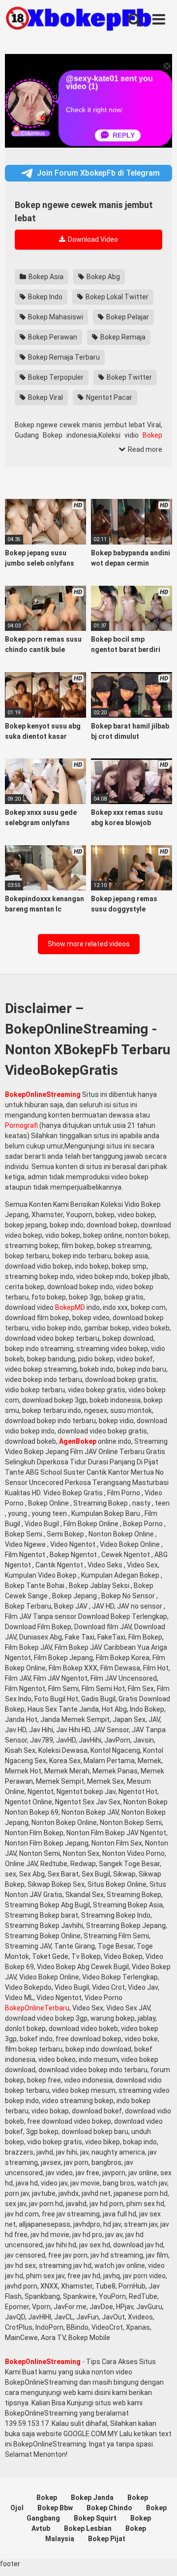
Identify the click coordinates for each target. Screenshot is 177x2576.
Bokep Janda (92, 2498)
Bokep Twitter (129, 377)
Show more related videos (89, 944)
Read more (144, 449)
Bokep (152, 435)
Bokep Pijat (107, 2539)
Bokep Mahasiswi (55, 317)
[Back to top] (159, 2556)
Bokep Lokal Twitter (116, 297)
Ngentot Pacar (108, 397)
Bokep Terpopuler (55, 377)
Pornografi (21, 1125)
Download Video (92, 239)
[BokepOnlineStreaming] (79, 20)
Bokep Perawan (52, 337)
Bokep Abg (103, 277)
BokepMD (70, 1307)
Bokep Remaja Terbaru (63, 357)
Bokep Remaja (122, 337)
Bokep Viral (45, 397)
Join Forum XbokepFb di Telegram (98, 173)
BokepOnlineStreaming (43, 1094)
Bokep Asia (45, 277)
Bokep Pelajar (127, 317)
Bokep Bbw (55, 2508)
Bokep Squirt (95, 2518)
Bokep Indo (44, 297)
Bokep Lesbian (88, 2528)
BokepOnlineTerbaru (37, 2008)
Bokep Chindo (109, 2508)
